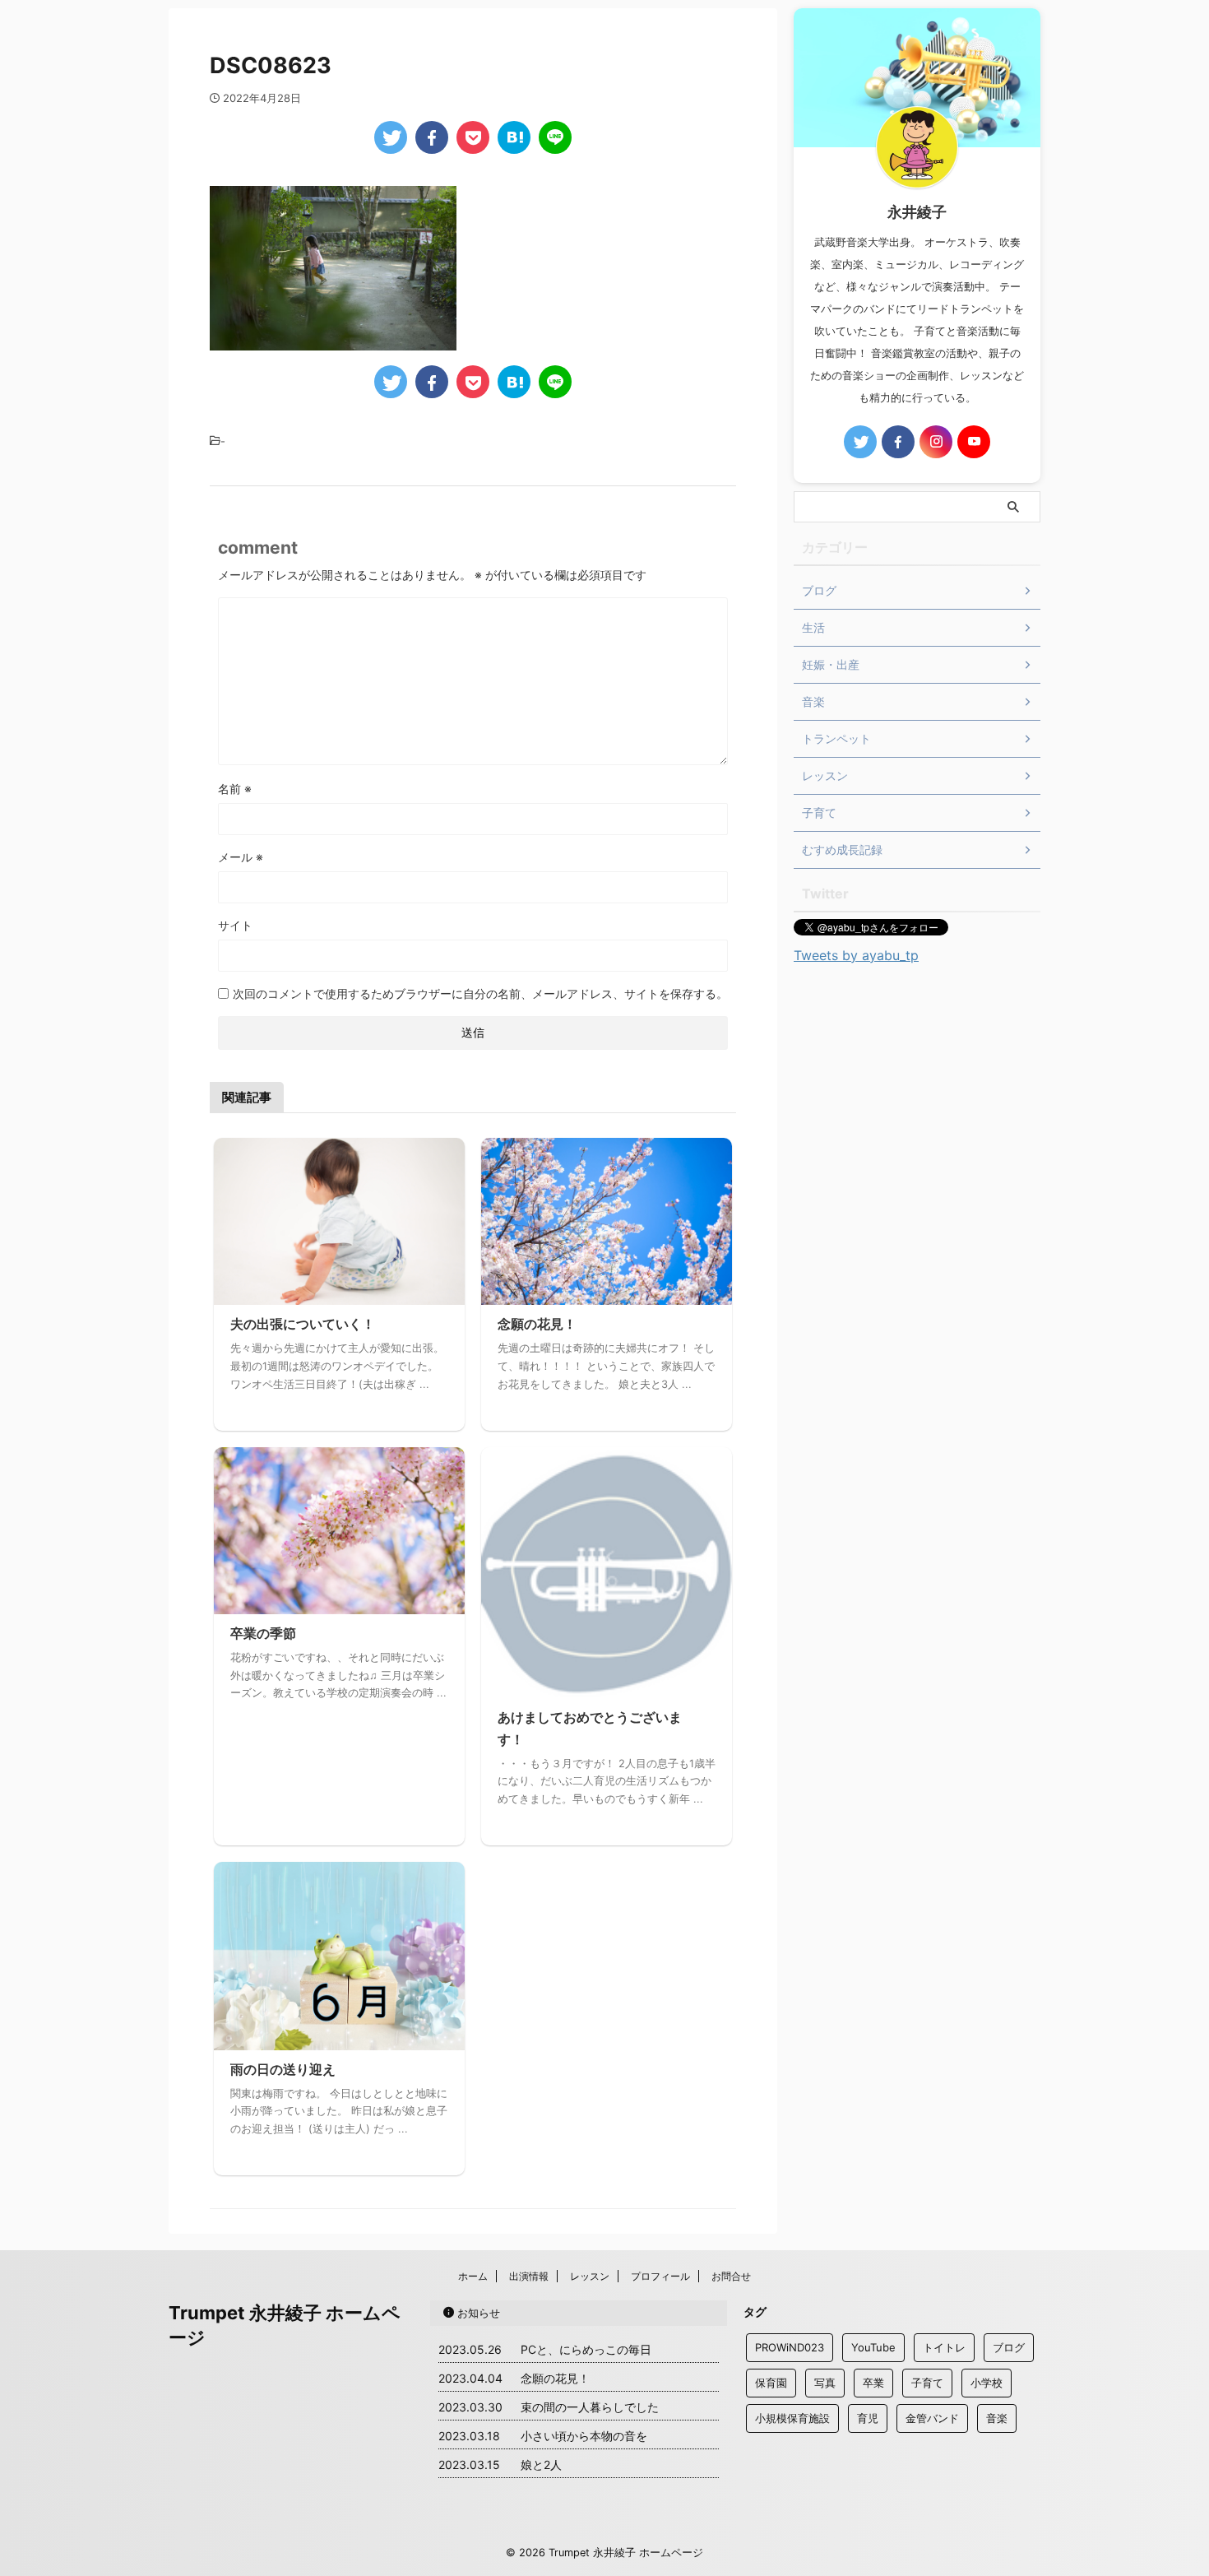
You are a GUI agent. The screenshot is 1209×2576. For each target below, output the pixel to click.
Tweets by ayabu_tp (856, 955)
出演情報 (529, 2276)
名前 (235, 789)
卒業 (873, 2383)
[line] (555, 137)
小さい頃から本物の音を (584, 2436)
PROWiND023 (790, 2347)
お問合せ (731, 2276)
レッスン (590, 2276)
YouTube (873, 2347)
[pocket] (473, 137)
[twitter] (391, 137)
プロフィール (660, 2276)
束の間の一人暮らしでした (590, 2407)
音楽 (997, 2418)
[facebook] (432, 137)
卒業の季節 (263, 1633)
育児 (868, 2418)
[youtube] (974, 442)
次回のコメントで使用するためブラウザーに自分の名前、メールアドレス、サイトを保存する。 (480, 993)
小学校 (987, 2383)
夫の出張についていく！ (303, 1324)
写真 (825, 2383)
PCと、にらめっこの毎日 (586, 2349)
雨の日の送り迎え (283, 2069)
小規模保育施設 (792, 2418)
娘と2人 (541, 2465)
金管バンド (932, 2418)
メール (241, 857)
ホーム (473, 2276)
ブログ (1009, 2347)
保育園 (771, 2383)
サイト (235, 925)
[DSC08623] (514, 137)
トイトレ (944, 2347)
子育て (927, 2383)
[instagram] (936, 442)
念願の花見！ (537, 1324)
